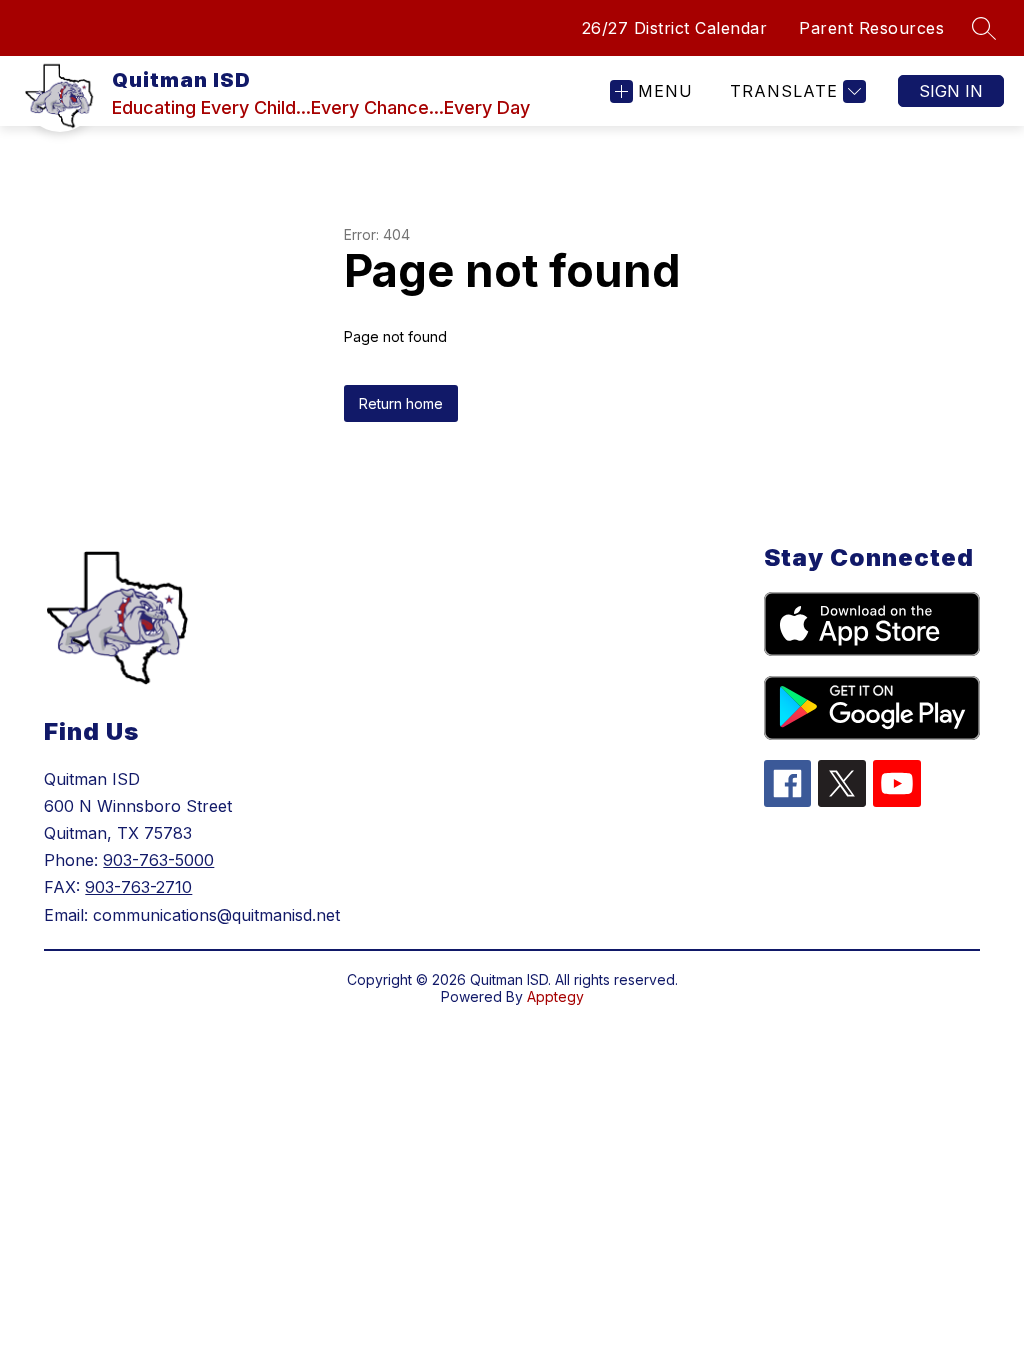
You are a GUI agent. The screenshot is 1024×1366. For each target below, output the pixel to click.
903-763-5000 (158, 860)
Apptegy (555, 996)
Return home (401, 403)
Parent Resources (871, 28)
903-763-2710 (138, 887)
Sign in (951, 91)
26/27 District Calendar (675, 28)
